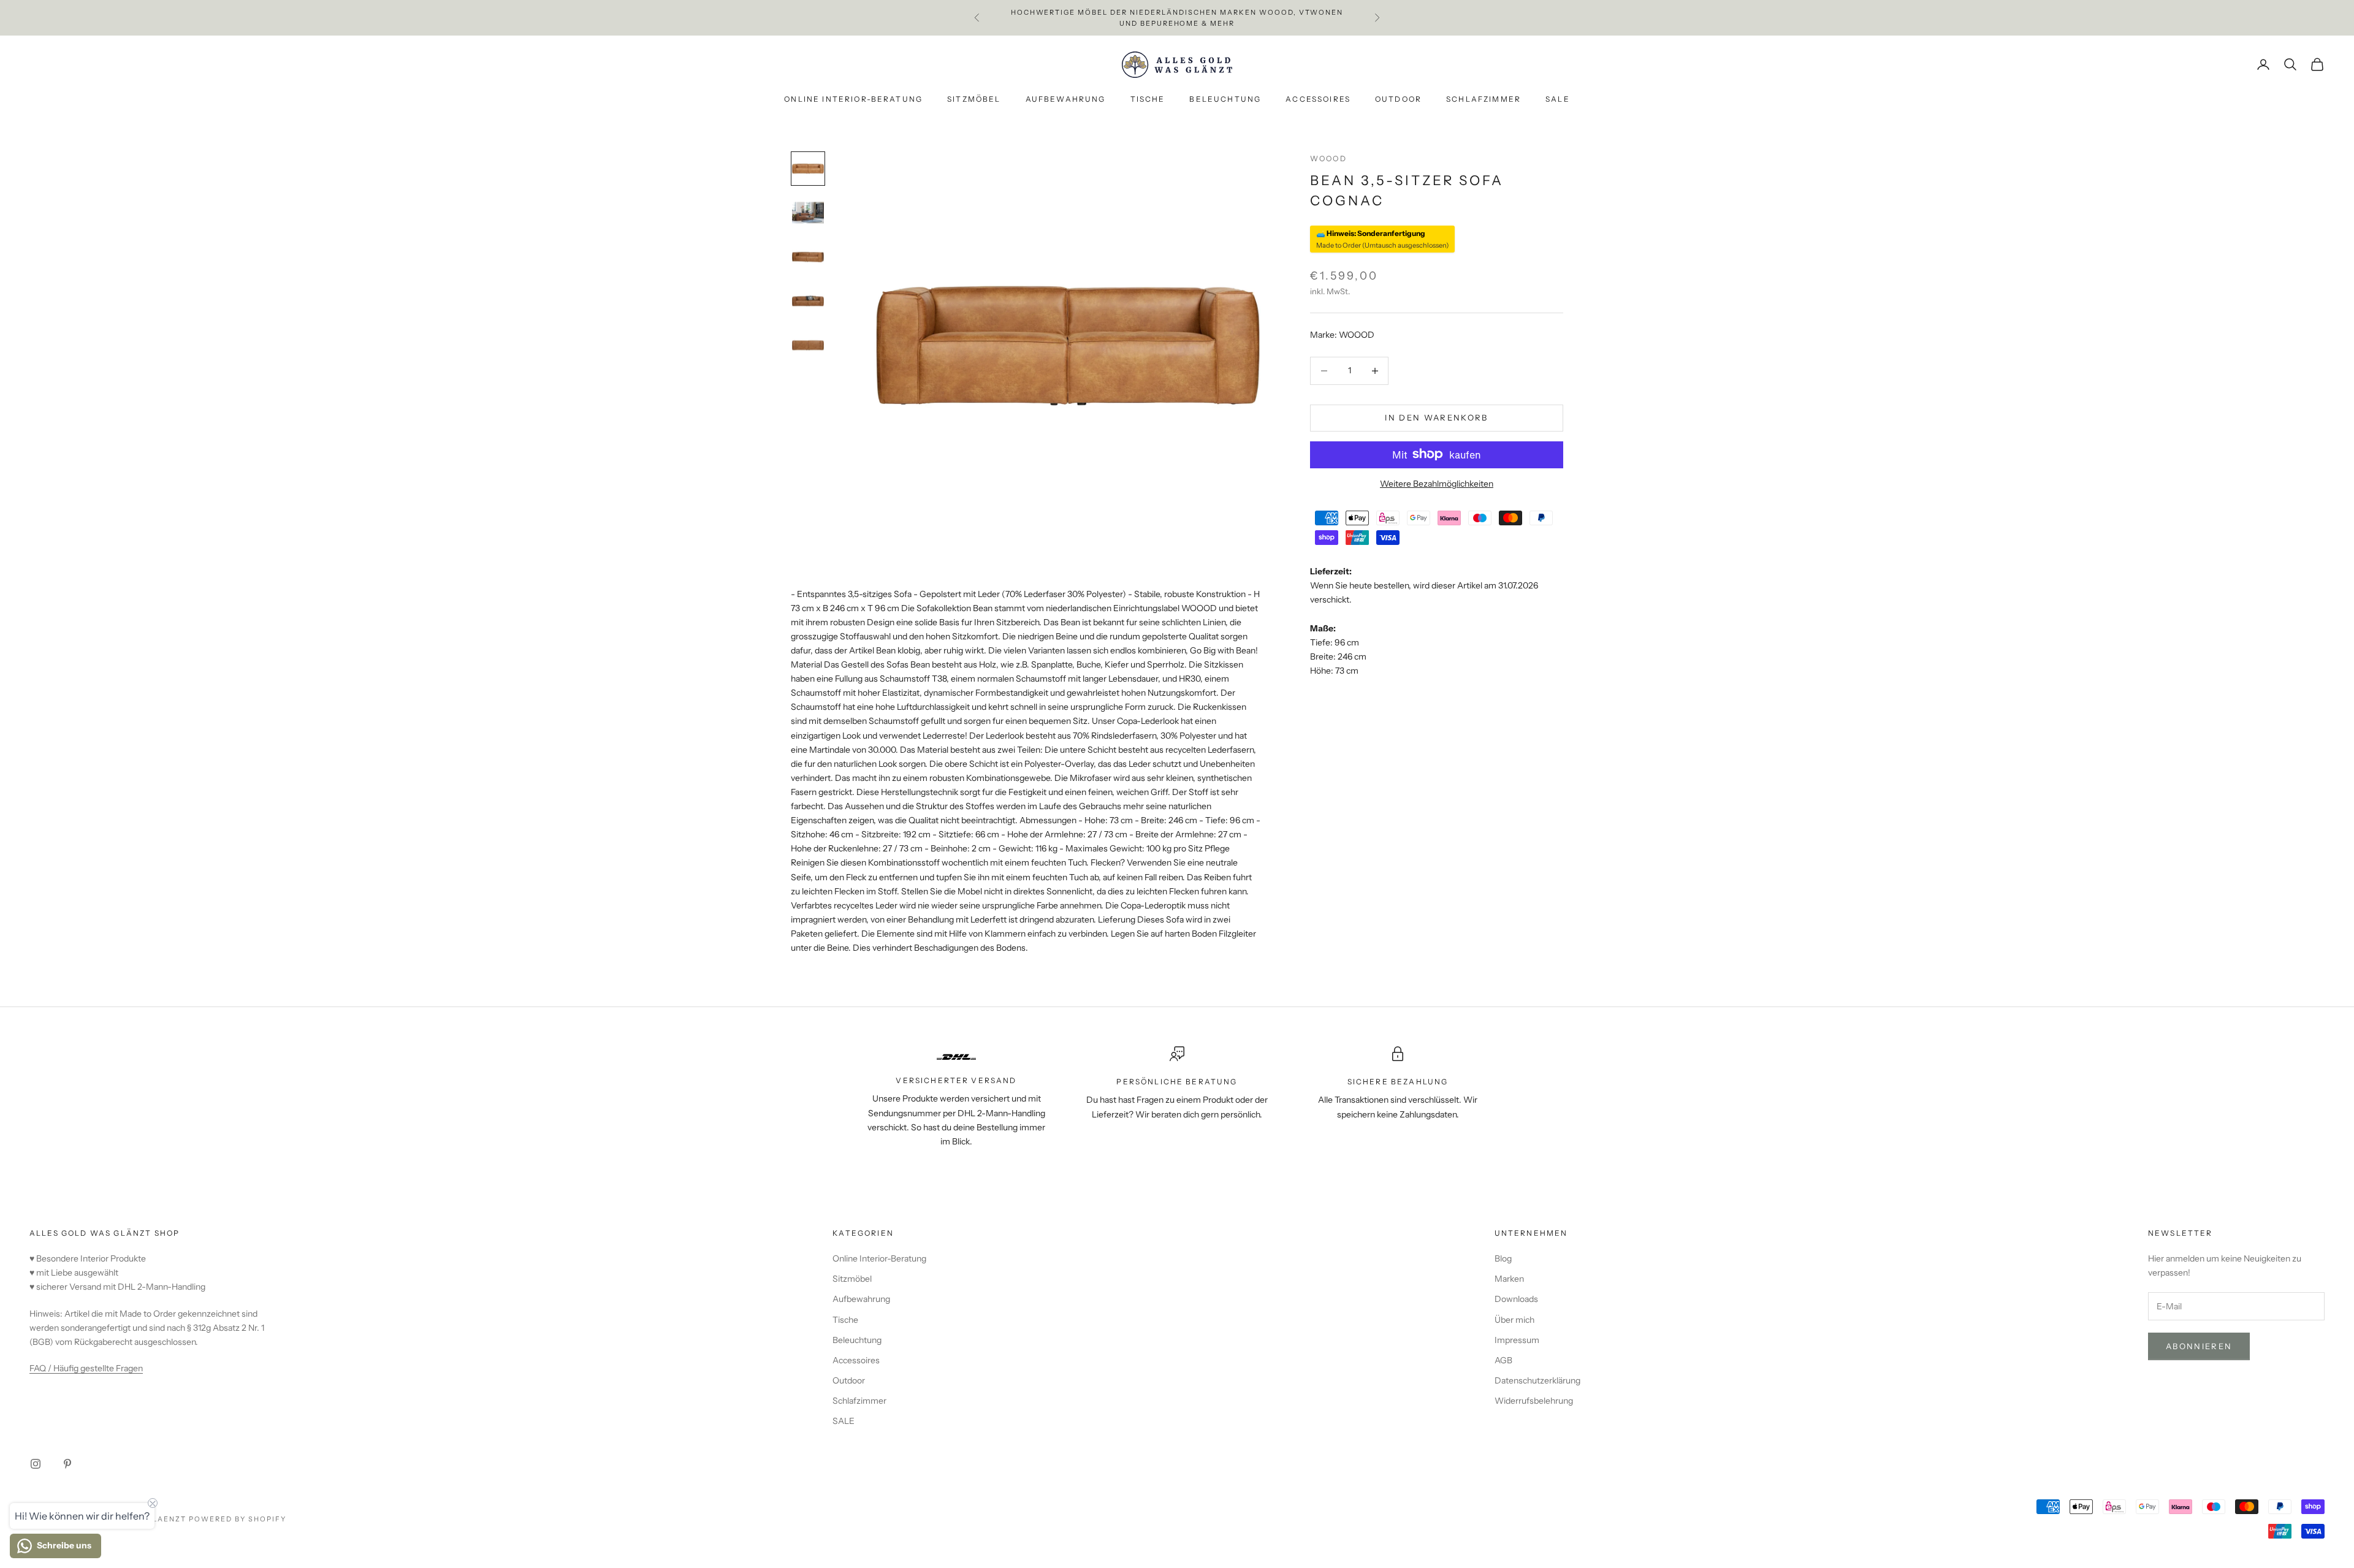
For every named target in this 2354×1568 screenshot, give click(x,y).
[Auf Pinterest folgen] (67, 1464)
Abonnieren (2199, 1346)
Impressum (1517, 1340)
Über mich (1514, 1320)
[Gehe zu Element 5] (808, 345)
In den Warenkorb (1436, 417)
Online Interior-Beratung (853, 100)
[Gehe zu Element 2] (808, 213)
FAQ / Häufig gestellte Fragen (86, 1368)
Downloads (1516, 1299)
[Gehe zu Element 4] (808, 301)
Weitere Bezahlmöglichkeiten (1437, 483)
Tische (1148, 100)
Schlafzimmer (1484, 100)
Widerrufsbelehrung (1534, 1401)
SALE (1558, 100)
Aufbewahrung (1066, 100)
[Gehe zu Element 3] (808, 257)
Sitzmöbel (974, 100)
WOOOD (1328, 158)
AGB (1503, 1360)
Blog (1503, 1258)
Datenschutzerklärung (1537, 1380)
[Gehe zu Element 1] (808, 169)
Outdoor (1398, 100)
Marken (1509, 1279)
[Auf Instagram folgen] (36, 1464)
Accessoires (1318, 100)
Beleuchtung (1225, 100)
